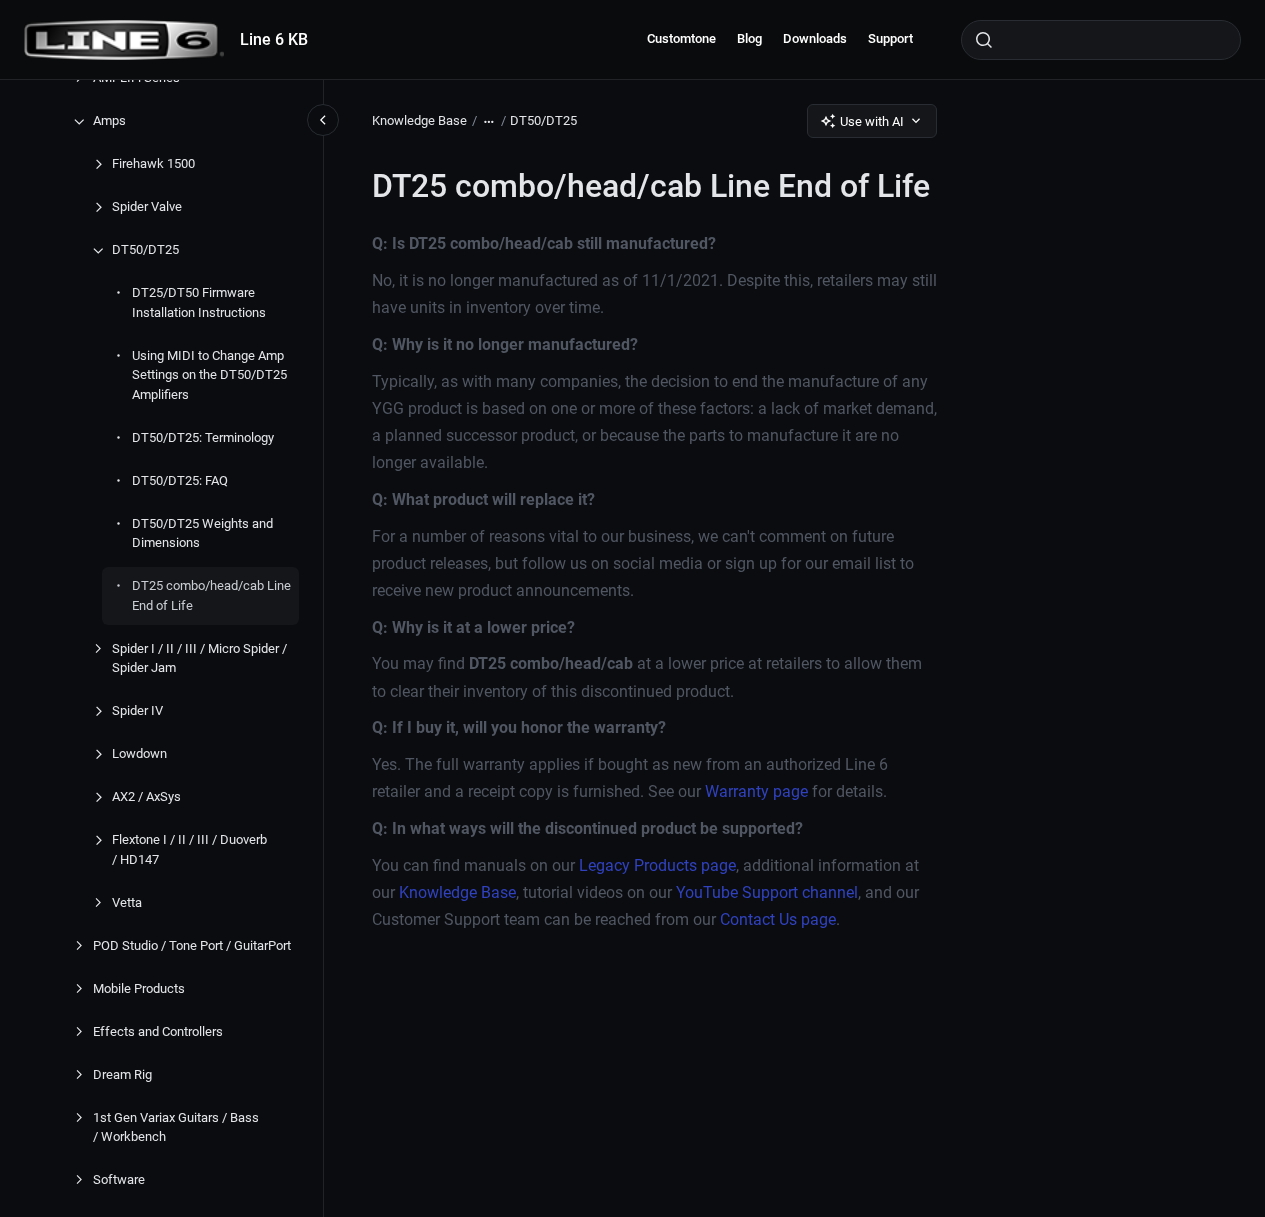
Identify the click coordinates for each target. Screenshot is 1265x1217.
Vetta (127, 902)
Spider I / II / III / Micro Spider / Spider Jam (199, 658)
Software (119, 1180)
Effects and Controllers (158, 1031)
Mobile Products (139, 988)
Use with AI (872, 121)
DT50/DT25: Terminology (203, 437)
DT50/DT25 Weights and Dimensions (202, 533)
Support (890, 38)
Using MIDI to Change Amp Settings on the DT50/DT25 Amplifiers (209, 375)
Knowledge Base (419, 120)
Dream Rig (122, 1074)
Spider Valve (147, 207)
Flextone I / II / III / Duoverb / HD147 (189, 850)
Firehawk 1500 (153, 164)
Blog (749, 38)
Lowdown (139, 754)
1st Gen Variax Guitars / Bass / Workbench (176, 1127)
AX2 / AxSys (146, 797)
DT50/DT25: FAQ (180, 480)
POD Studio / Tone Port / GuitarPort (192, 945)
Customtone (681, 38)
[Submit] (984, 40)
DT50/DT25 (145, 250)
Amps (109, 121)
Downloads (815, 38)
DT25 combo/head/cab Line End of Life (211, 596)
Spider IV (137, 711)
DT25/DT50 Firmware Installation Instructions (199, 303)
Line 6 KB (274, 39)
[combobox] (1101, 40)
